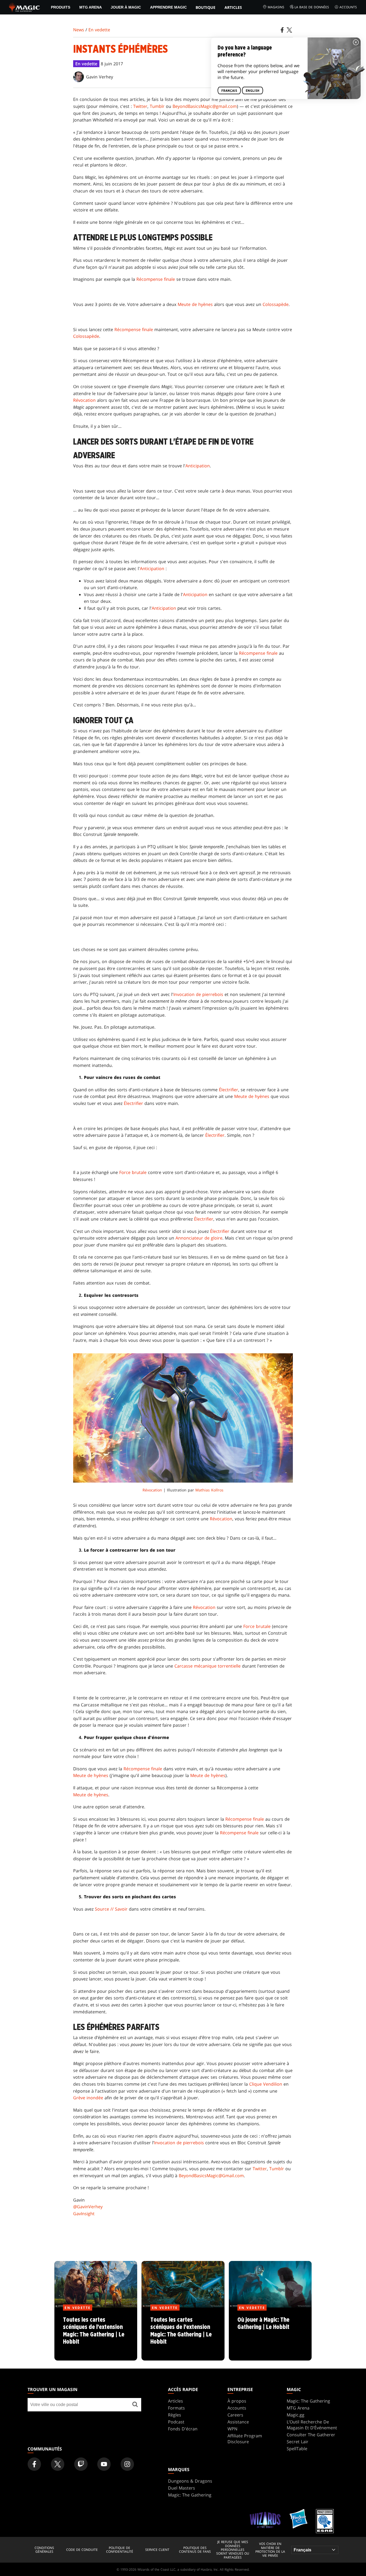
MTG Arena (91, 7)
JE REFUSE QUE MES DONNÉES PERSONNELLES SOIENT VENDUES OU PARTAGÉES (233, 2550)
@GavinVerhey (88, 2207)
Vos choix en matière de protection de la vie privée (270, 2550)
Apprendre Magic (168, 7)
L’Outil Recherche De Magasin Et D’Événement (312, 2425)
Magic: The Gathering (308, 2401)
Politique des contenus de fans (195, 2550)
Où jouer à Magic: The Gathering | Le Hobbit (270, 2334)
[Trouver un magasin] (135, 2405)
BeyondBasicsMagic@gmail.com (205, 106)
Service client (157, 2550)
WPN (232, 2429)
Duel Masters (182, 2488)
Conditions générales (44, 2550)
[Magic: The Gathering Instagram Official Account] (127, 2464)
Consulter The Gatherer (311, 2435)
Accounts (348, 7)
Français (229, 91)
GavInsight (84, 2214)
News (79, 30)
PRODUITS (61, 7)
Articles (233, 7)
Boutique (206, 7)
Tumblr (157, 106)
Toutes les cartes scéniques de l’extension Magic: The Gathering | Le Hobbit (96, 2334)
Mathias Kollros (209, 1490)
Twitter (140, 106)
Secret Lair (298, 2442)
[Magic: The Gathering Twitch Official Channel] (81, 2464)
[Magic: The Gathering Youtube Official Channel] (104, 2464)
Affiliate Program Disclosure (245, 2439)
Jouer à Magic (126, 7)
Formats (176, 2408)
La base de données (312, 7)
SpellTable (297, 2449)
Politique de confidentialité (120, 2550)
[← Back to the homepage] (25, 7)
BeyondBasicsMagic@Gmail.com (211, 2176)
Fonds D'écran (183, 2429)
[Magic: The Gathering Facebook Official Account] (34, 2464)
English (253, 91)
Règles (175, 2415)
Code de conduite (82, 2550)
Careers (235, 2415)
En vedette (99, 30)
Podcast (176, 2422)
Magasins (276, 7)
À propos (237, 2401)
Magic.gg (296, 2415)
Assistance (238, 2422)
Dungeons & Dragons (190, 2481)
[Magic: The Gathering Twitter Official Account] (58, 2464)
